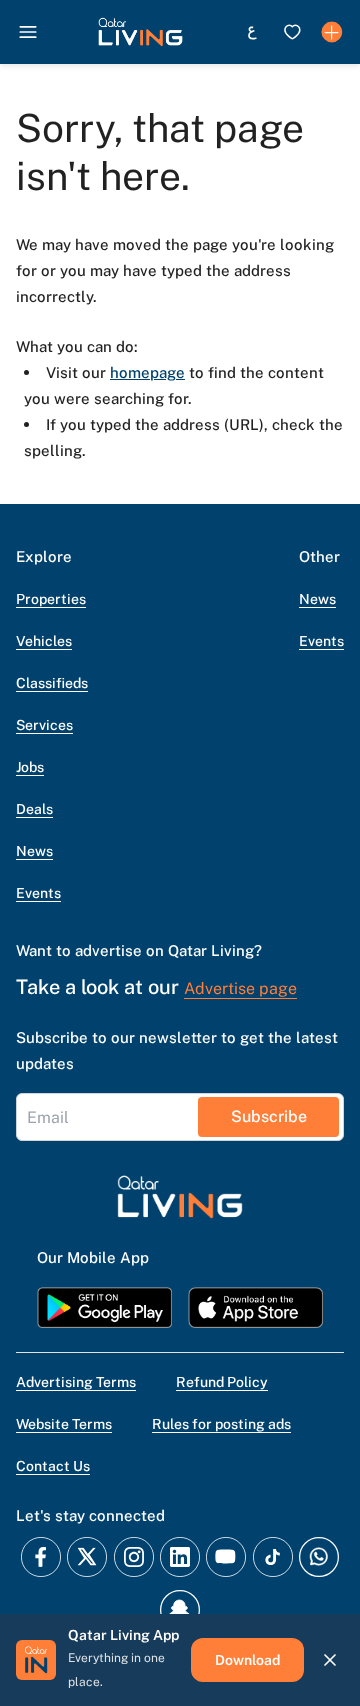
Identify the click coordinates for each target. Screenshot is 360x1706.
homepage (147, 372)
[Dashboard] (332, 32)
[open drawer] (28, 32)
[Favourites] (292, 32)
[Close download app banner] (330, 1660)
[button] (140, 32)
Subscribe (269, 1116)
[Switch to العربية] (252, 32)
